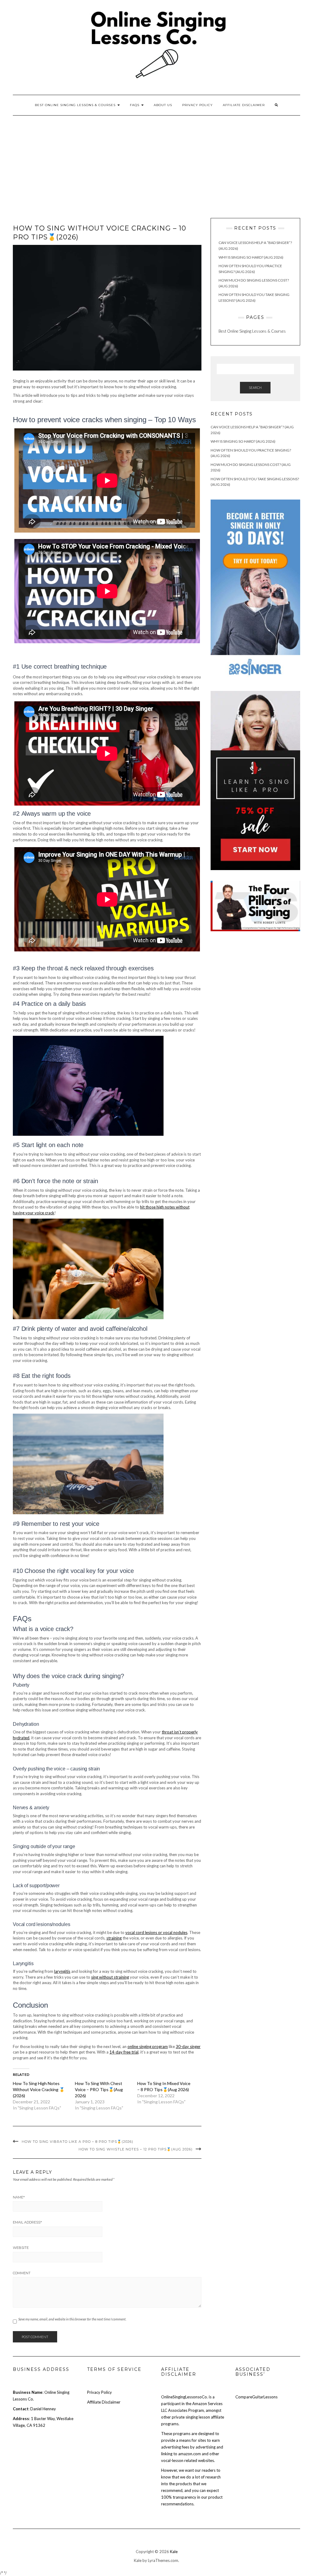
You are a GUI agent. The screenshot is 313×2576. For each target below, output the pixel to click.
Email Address (27, 2222)
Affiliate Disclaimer (244, 105)
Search (255, 388)
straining (114, 1938)
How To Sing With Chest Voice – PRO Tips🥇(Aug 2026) (99, 2089)
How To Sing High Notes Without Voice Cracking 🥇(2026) (39, 2089)
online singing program (148, 2046)
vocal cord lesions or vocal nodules (156, 1932)
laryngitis (62, 1971)
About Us (163, 105)
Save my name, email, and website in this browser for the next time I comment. (72, 2319)
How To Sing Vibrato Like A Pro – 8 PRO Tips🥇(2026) (77, 2142)
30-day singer (188, 2046)
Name (19, 2197)
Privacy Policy (197, 105)
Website (21, 2248)
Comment (22, 2273)
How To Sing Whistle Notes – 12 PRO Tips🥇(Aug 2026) (136, 2149)
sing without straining (110, 1977)
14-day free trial (124, 2052)
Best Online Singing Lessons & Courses (76, 105)
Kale (174, 2552)
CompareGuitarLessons (256, 2397)
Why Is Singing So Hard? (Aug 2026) (251, 257)
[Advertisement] (156, 161)
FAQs (135, 105)
